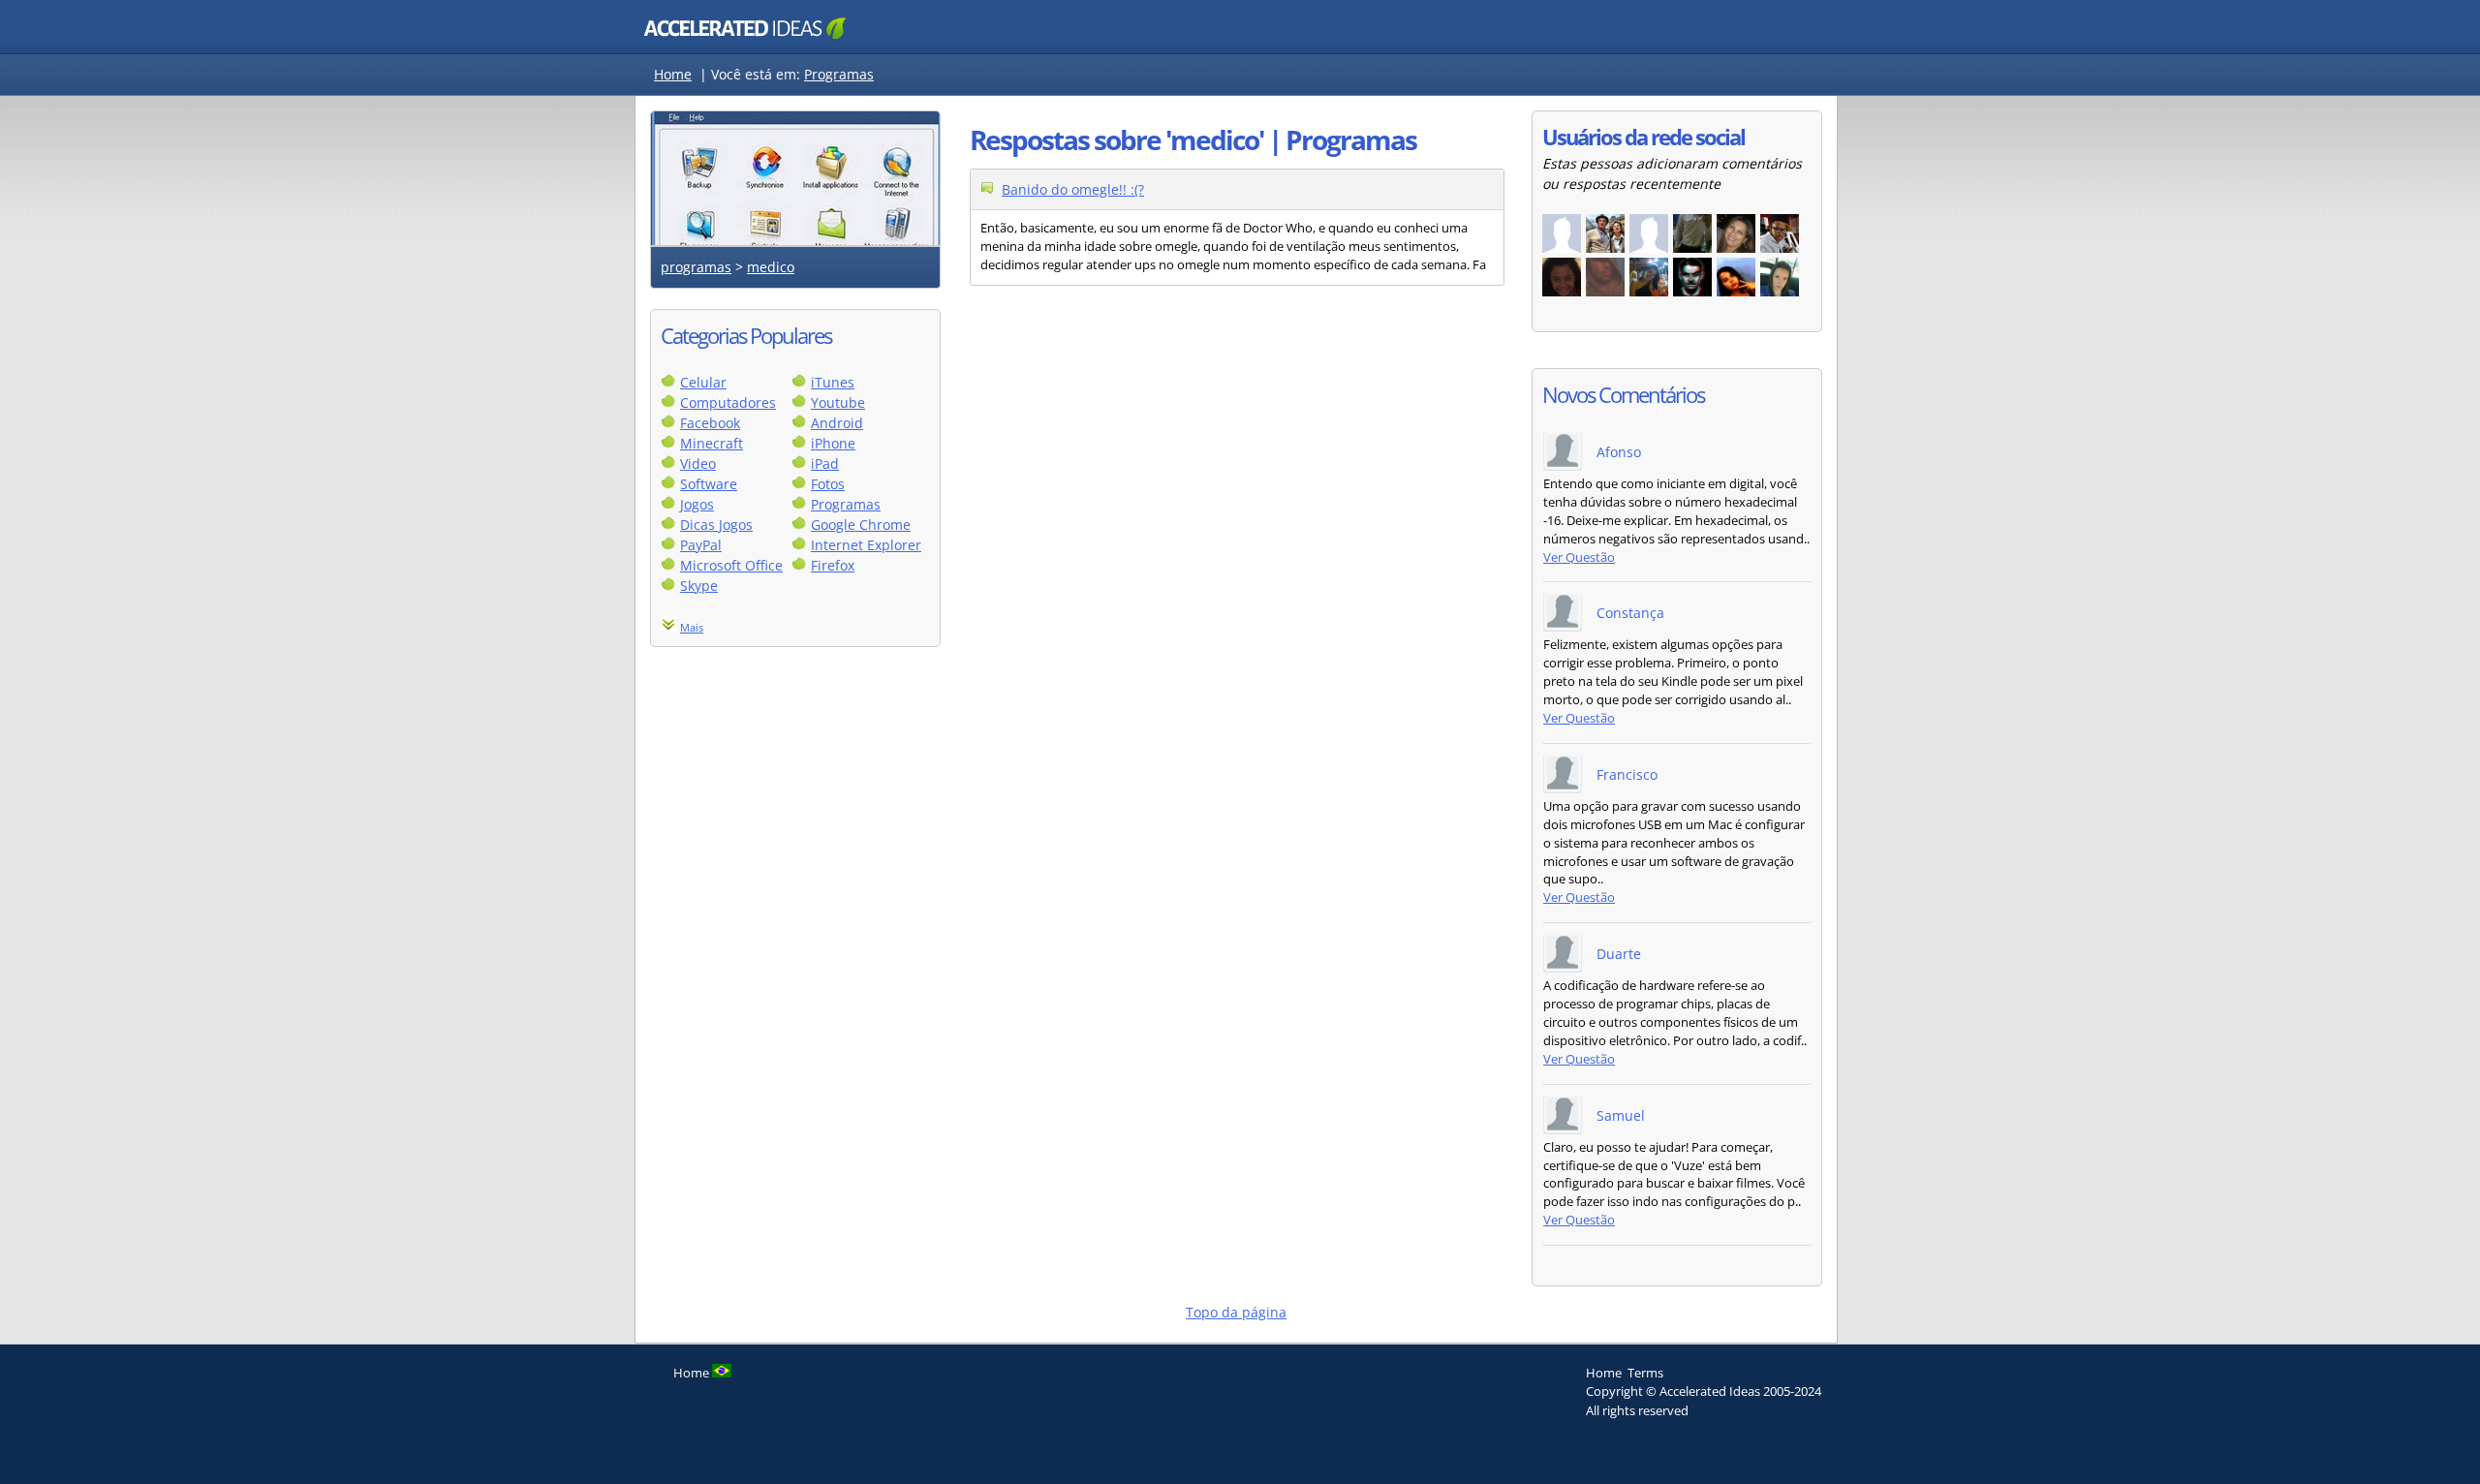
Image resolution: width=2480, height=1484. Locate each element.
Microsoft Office (731, 565)
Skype (699, 586)
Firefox (833, 565)
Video (698, 464)
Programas (839, 74)
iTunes (833, 382)
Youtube (838, 402)
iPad (825, 464)
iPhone (833, 443)
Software (709, 484)
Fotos (828, 484)
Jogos (697, 504)
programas (696, 267)
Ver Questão (1579, 557)
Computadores (728, 402)
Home (673, 74)
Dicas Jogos (716, 525)
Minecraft (712, 443)
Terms (1645, 1373)
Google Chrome (861, 525)
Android (837, 423)
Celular (703, 382)
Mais (692, 627)
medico (771, 267)
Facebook (710, 423)
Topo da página (1236, 1312)
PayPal (701, 545)
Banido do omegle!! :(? (1073, 189)
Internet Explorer (866, 545)
